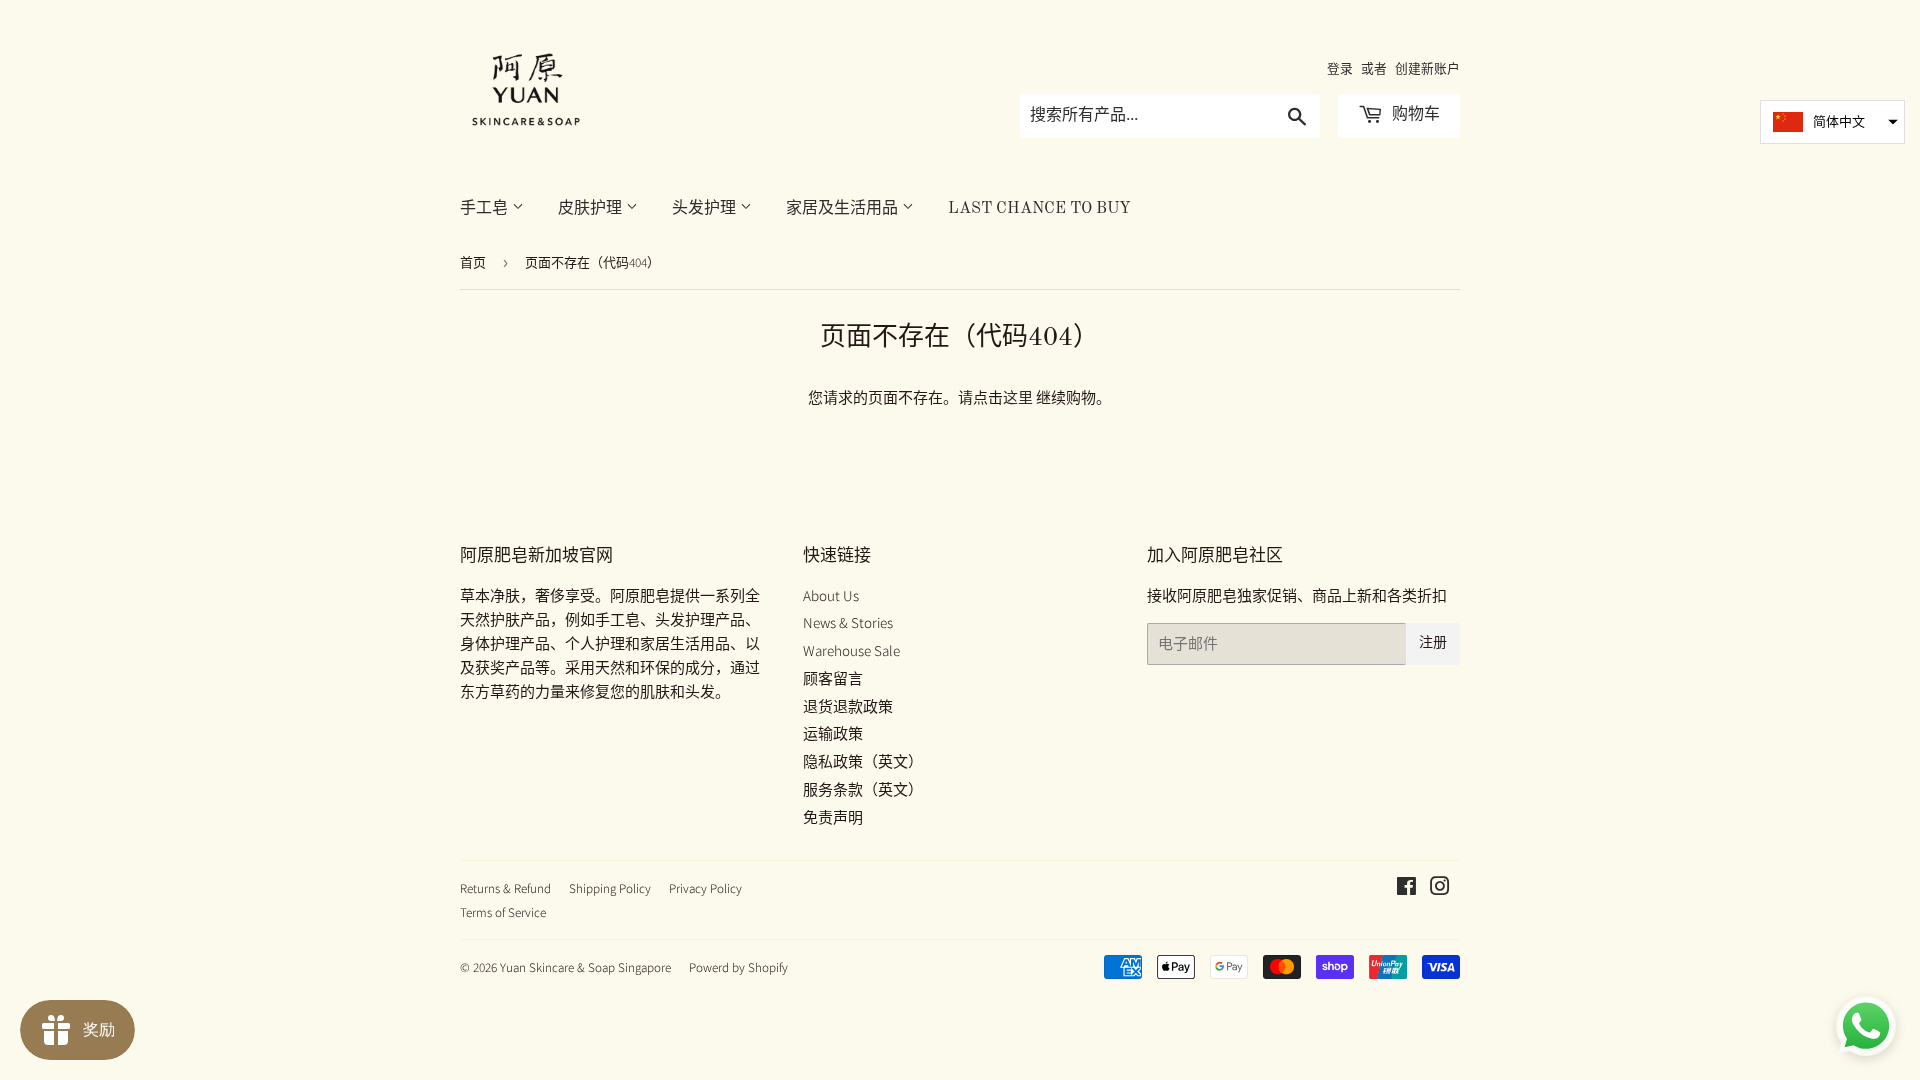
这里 (1018, 397)
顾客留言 (833, 678)
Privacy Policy (705, 888)
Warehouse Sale (851, 650)
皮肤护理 (592, 209)
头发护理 (706, 209)
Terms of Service (503, 912)
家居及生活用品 (844, 209)
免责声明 (833, 817)
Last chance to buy (1039, 209)
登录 (1340, 68)
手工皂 (486, 209)
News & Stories (848, 622)
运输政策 (833, 733)
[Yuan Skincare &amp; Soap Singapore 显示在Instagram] (1440, 888)
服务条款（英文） (863, 789)
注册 (1433, 643)
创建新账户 (1427, 68)
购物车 (1414, 115)
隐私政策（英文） (863, 761)
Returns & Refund (505, 888)
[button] (1832, 122)
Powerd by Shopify (738, 967)
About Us (831, 595)
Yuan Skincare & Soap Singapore (585, 967)
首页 (473, 262)
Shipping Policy (610, 888)
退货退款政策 (848, 706)
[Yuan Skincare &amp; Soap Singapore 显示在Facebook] (1406, 888)
